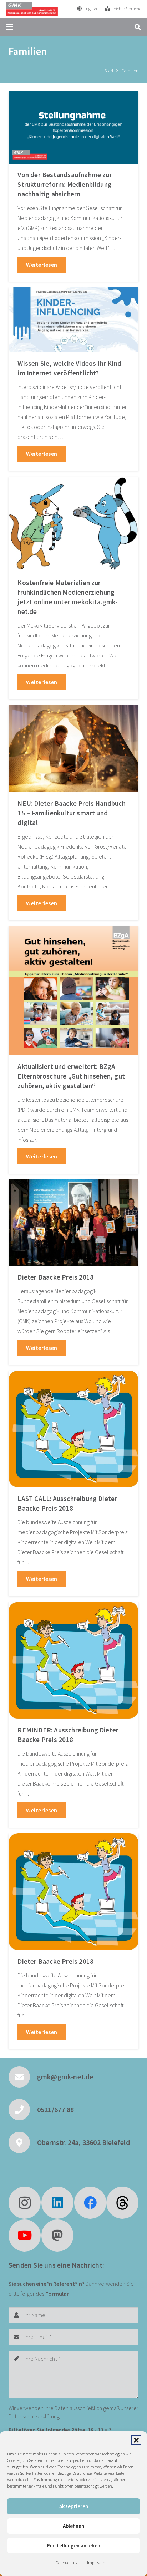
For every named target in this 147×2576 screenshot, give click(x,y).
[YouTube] (25, 2236)
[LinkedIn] (57, 2203)
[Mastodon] (57, 2236)
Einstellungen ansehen (74, 2546)
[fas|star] (122, 2203)
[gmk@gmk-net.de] (23, 2077)
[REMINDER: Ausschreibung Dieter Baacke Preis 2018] (73, 1660)
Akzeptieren (74, 2506)
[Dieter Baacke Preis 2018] (73, 1223)
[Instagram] (25, 2203)
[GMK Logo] (32, 9)
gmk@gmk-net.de (65, 2077)
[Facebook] (90, 2203)
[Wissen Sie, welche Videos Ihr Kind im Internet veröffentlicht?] (73, 320)
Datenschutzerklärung (34, 2416)
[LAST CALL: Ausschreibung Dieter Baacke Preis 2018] (73, 1429)
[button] (136, 2440)
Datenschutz (67, 2563)
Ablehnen (73, 2526)
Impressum (97, 2563)
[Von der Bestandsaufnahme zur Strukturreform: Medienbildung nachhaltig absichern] (73, 127)
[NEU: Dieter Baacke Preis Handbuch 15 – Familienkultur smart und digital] (73, 749)
